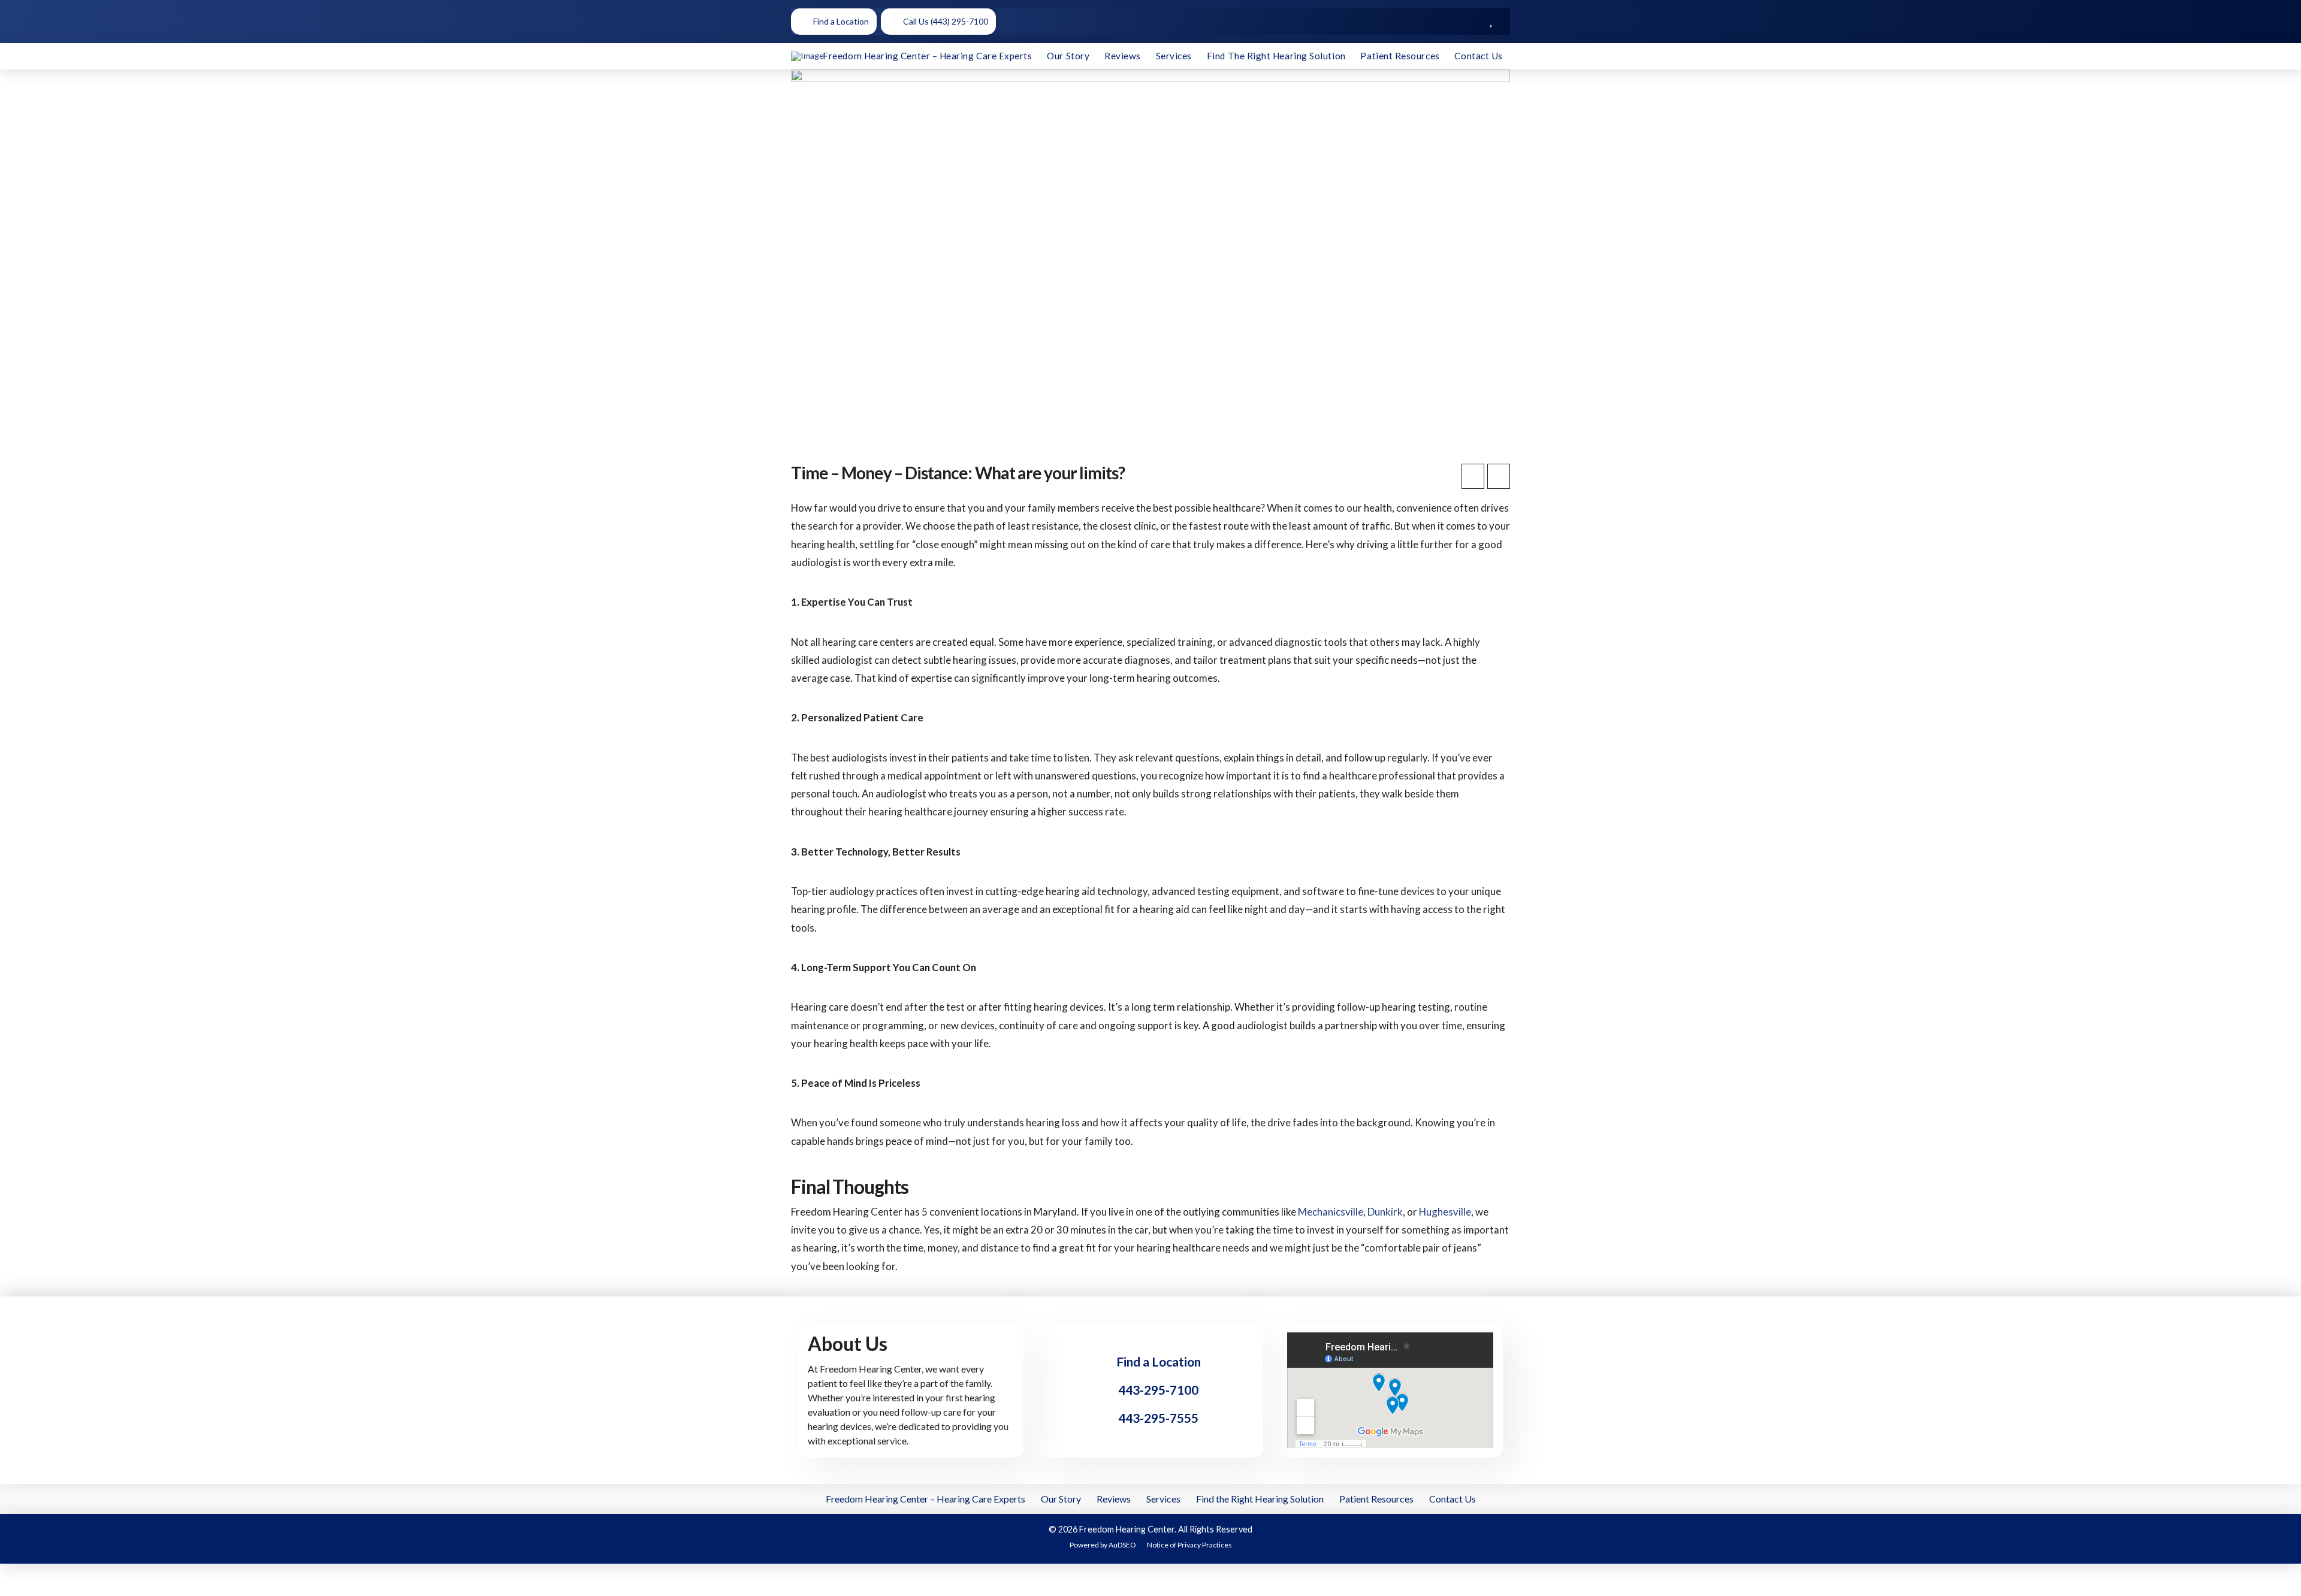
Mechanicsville (1331, 1212)
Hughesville (1445, 1212)
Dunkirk (1385, 1212)
